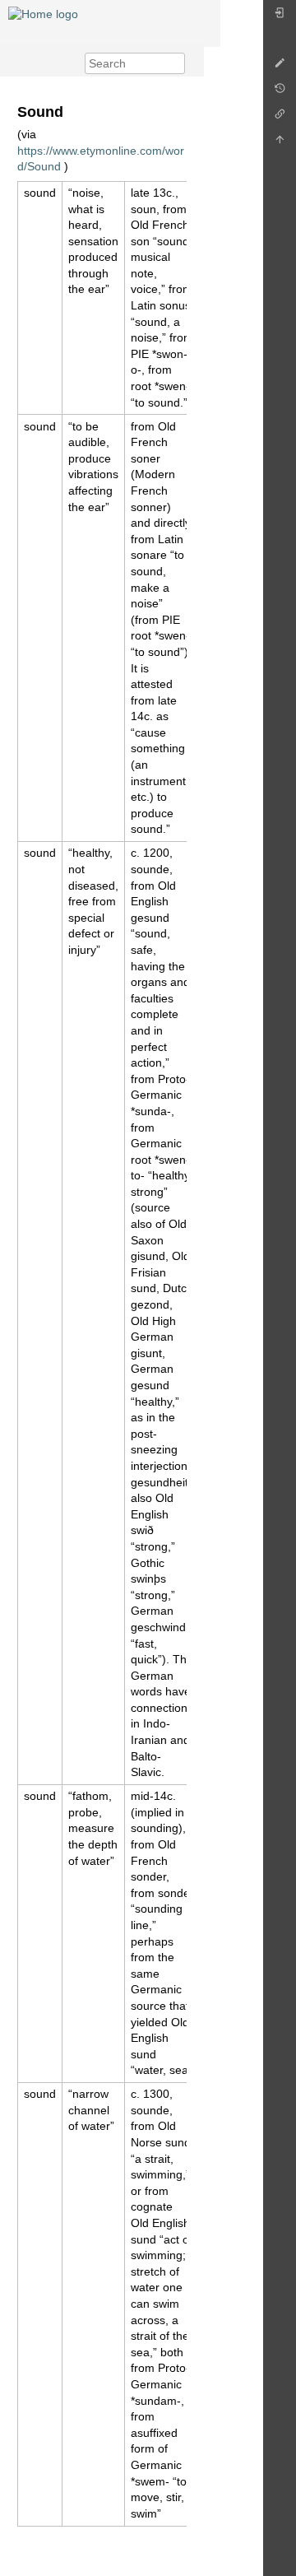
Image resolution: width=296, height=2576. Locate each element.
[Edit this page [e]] (280, 67)
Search (176, 63)
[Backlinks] (280, 118)
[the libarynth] (43, 13)
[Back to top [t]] (280, 144)
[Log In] (280, 17)
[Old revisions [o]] (280, 93)
